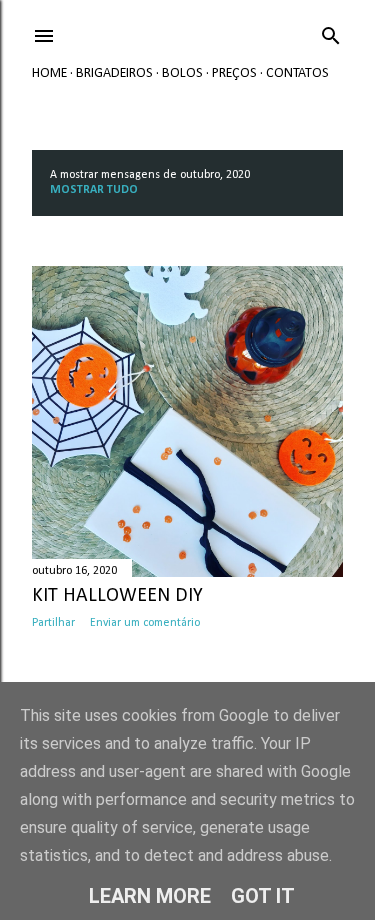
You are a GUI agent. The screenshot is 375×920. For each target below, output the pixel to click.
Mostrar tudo (94, 190)
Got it (263, 896)
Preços (234, 73)
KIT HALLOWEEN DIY (117, 596)
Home (49, 73)
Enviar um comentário (145, 623)
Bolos (182, 73)
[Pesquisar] (331, 32)
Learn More (150, 896)
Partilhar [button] (53, 623)
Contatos (297, 73)
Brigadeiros (114, 73)
